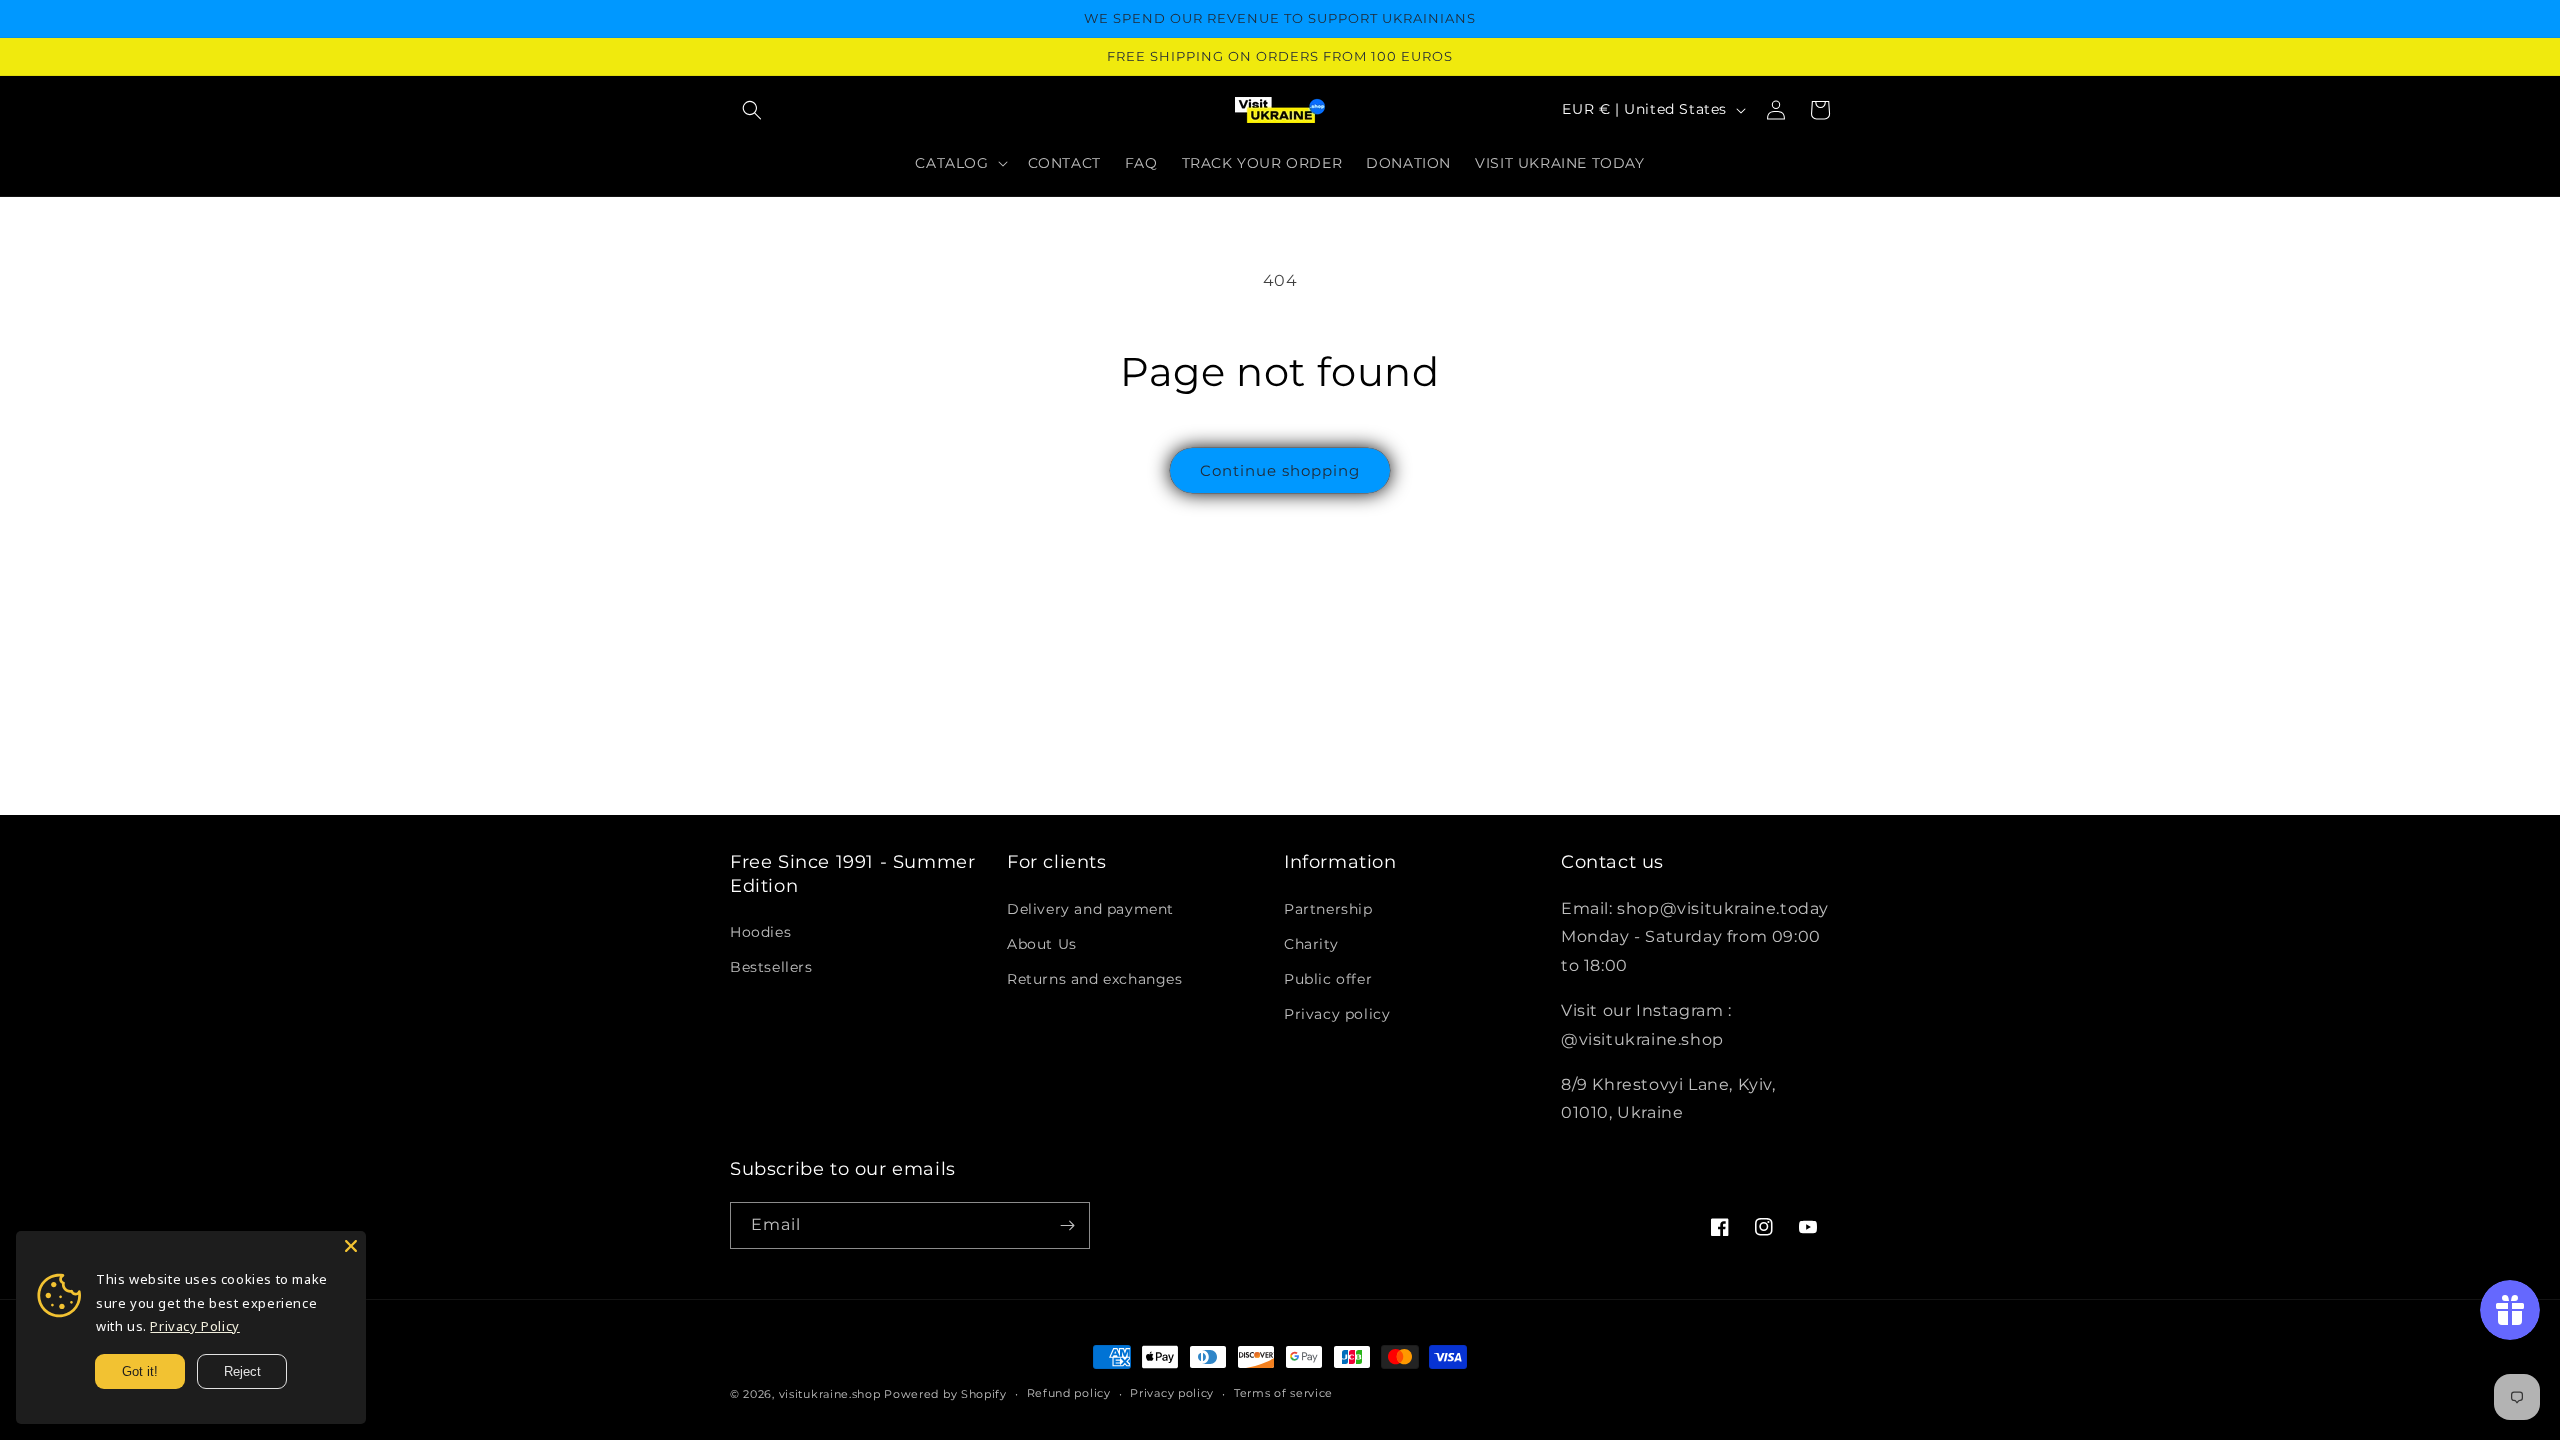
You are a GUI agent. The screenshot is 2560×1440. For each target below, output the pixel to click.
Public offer (1328, 979)
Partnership (1328, 909)
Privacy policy (1337, 1014)
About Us (1042, 944)
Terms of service (1283, 1393)
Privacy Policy (194, 1326)
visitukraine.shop (830, 1394)
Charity (1311, 944)
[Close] (351, 1246)
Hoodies (760, 932)
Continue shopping (1280, 470)
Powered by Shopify (945, 1394)
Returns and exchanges (1095, 979)
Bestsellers (771, 967)
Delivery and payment (1090, 909)
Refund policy (1069, 1393)
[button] (752, 110)
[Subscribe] (1067, 1225)
